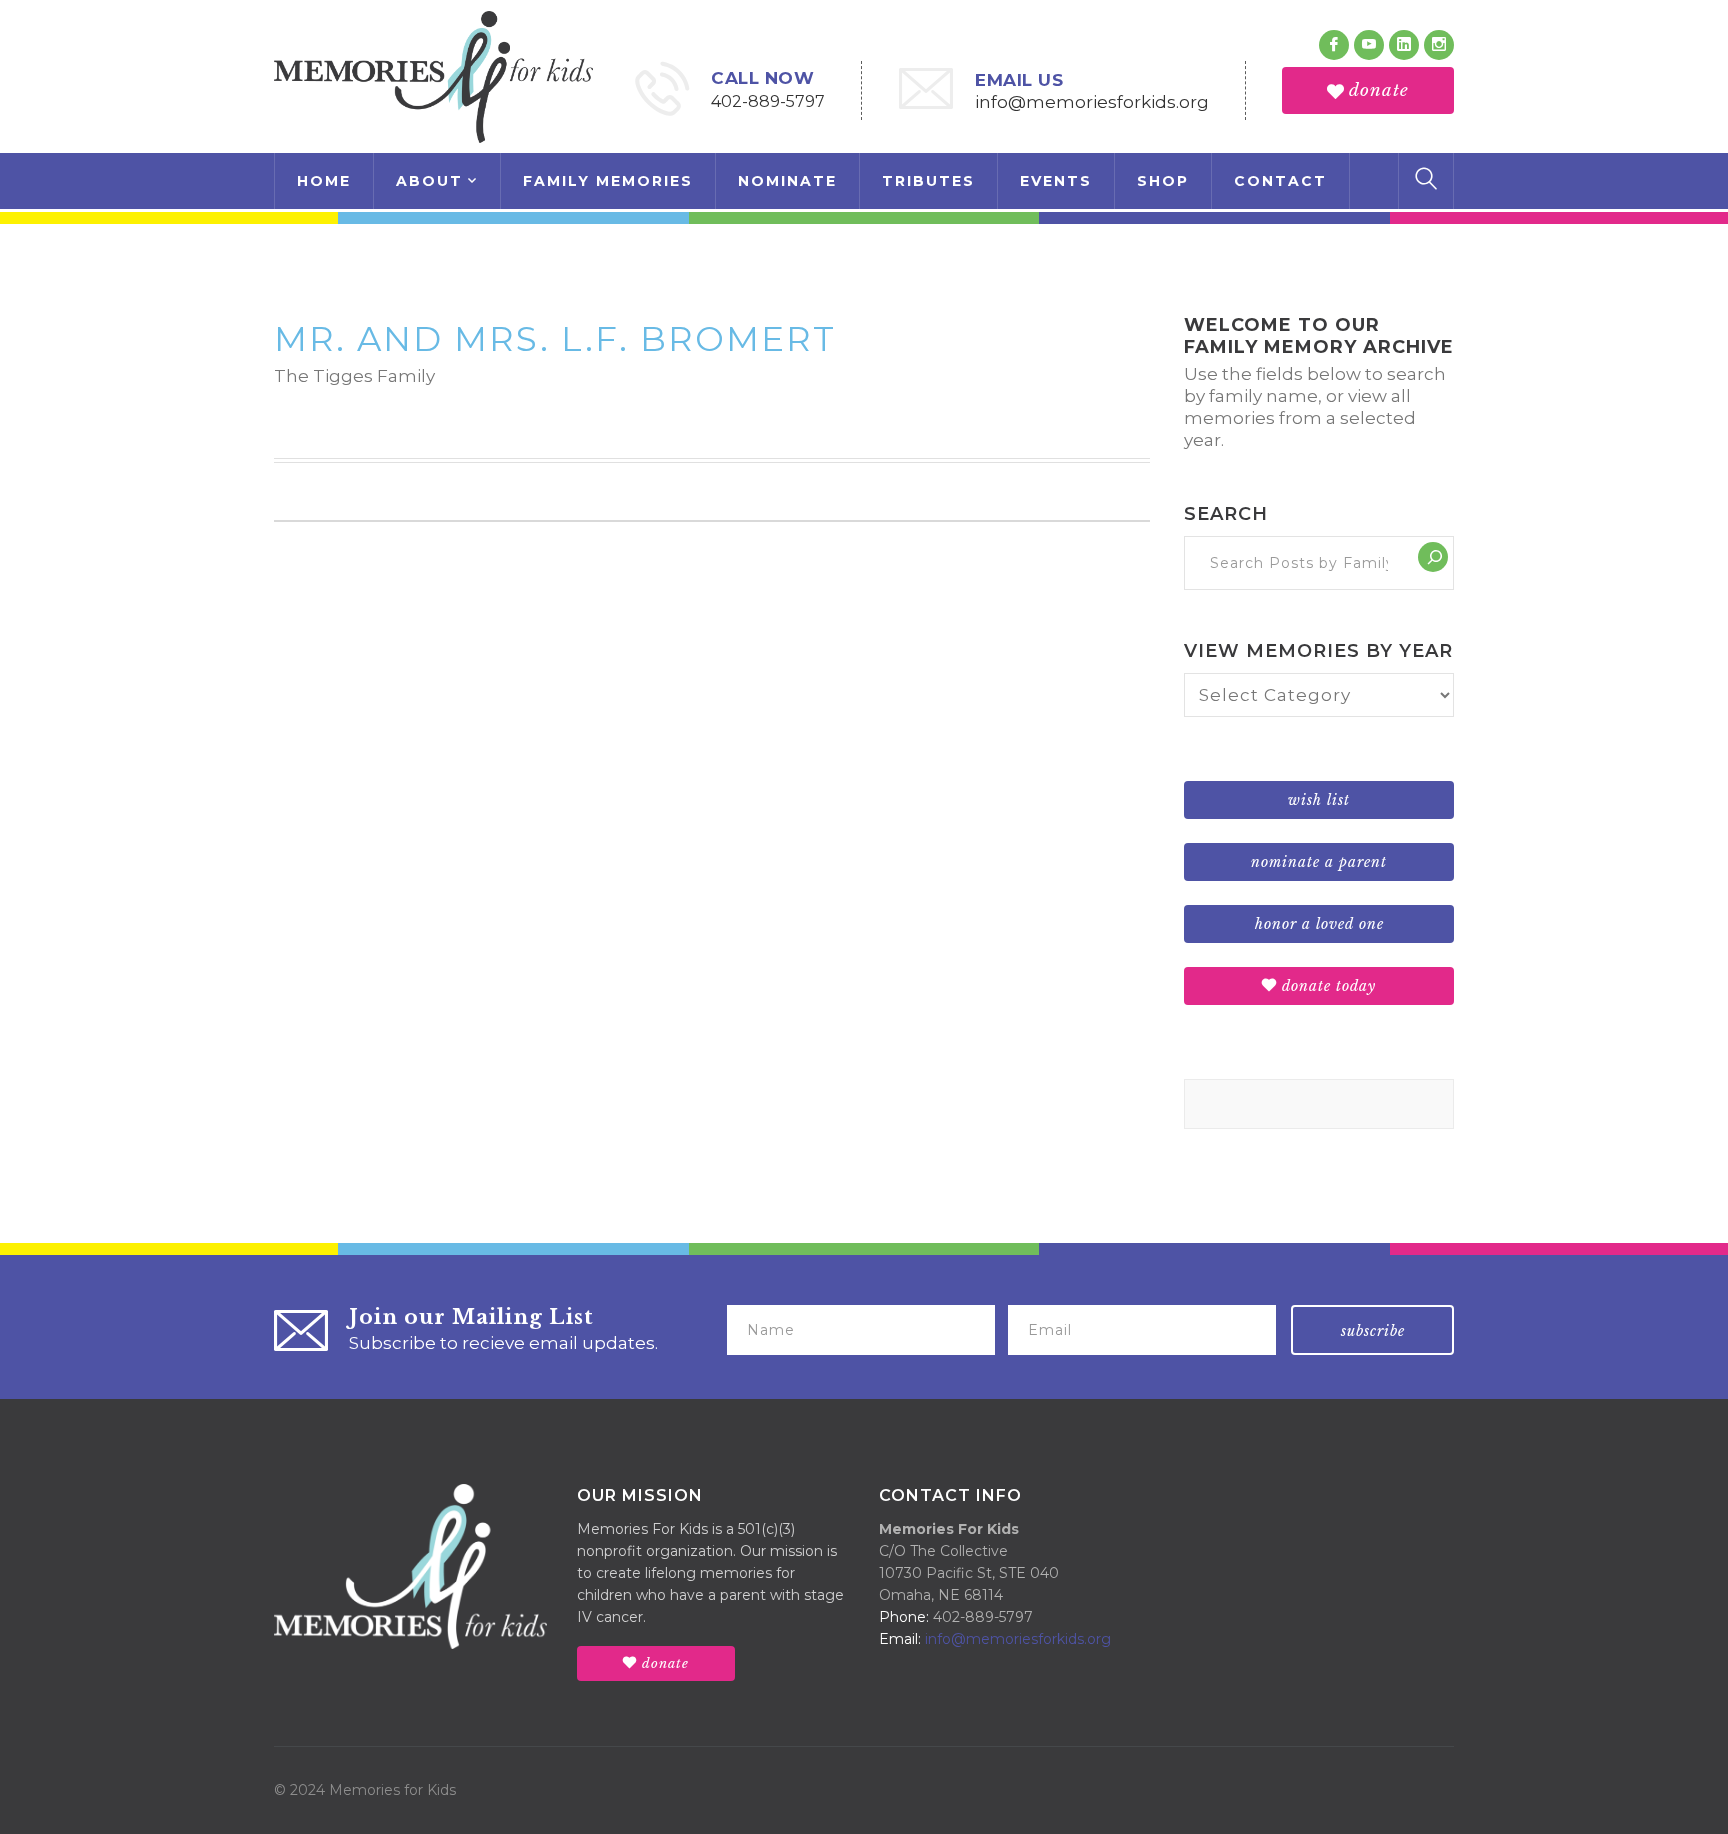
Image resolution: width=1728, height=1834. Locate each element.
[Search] (1433, 557)
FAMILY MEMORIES (608, 181)
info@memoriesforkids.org (1092, 102)
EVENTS (1056, 181)
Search (1226, 514)
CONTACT (1280, 181)
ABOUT (429, 181)
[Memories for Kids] (433, 75)
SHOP (1163, 181)
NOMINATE (787, 181)
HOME (324, 181)
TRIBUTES (928, 181)
